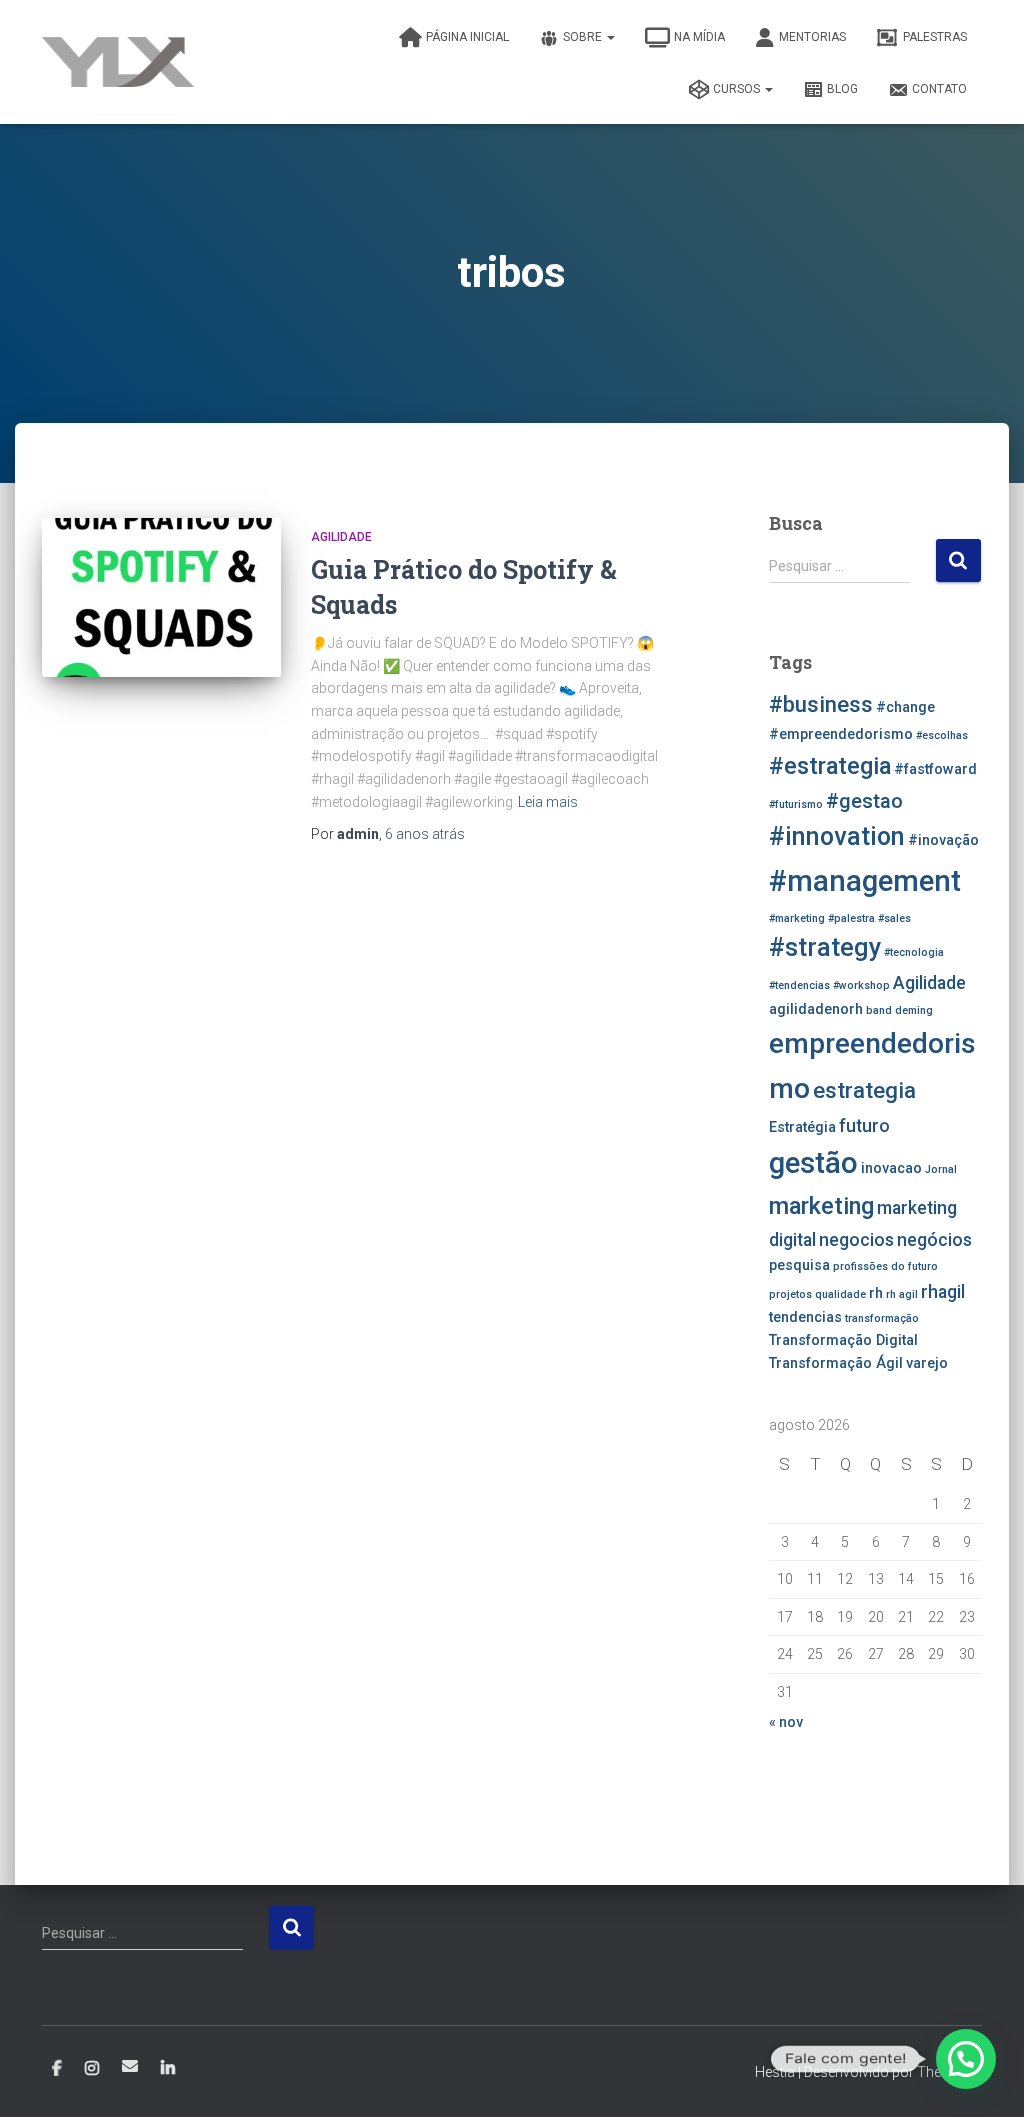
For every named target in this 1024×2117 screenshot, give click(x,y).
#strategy (825, 947)
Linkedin (168, 2069)
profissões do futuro (885, 1266)
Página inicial (467, 37)
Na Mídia (699, 37)
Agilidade (341, 537)
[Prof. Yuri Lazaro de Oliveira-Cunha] (118, 62)
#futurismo (796, 804)
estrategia (864, 1090)
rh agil (902, 1294)
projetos (790, 1294)
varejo (927, 1363)
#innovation (837, 836)
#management (865, 881)
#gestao (864, 801)
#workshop (861, 985)
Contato (939, 89)
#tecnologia (914, 952)
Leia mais (548, 802)
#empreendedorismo (841, 734)
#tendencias (799, 985)
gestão (813, 1163)
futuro (864, 1126)
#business (821, 704)
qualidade (840, 1294)
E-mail (130, 2066)
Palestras (935, 37)
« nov (786, 1722)
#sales (894, 918)
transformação (882, 1318)
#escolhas (942, 735)
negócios (934, 1240)
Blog (842, 89)
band (879, 1010)
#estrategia (830, 766)
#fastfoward (935, 769)
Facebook (57, 2069)
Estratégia (802, 1127)
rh (876, 1293)
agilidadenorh (816, 1009)
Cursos (738, 89)
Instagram (92, 2069)
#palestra (851, 918)
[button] (966, 2059)
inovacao (891, 1168)
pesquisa (799, 1265)
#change (905, 707)
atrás (425, 834)
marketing (821, 1206)
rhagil (943, 1292)
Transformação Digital (843, 1340)
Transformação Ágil (836, 1363)
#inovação (943, 840)
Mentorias (812, 37)
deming (914, 1010)
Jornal (941, 1169)
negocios (856, 1240)
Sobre (584, 37)
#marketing (797, 918)
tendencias (805, 1317)
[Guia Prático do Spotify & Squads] (161, 598)
